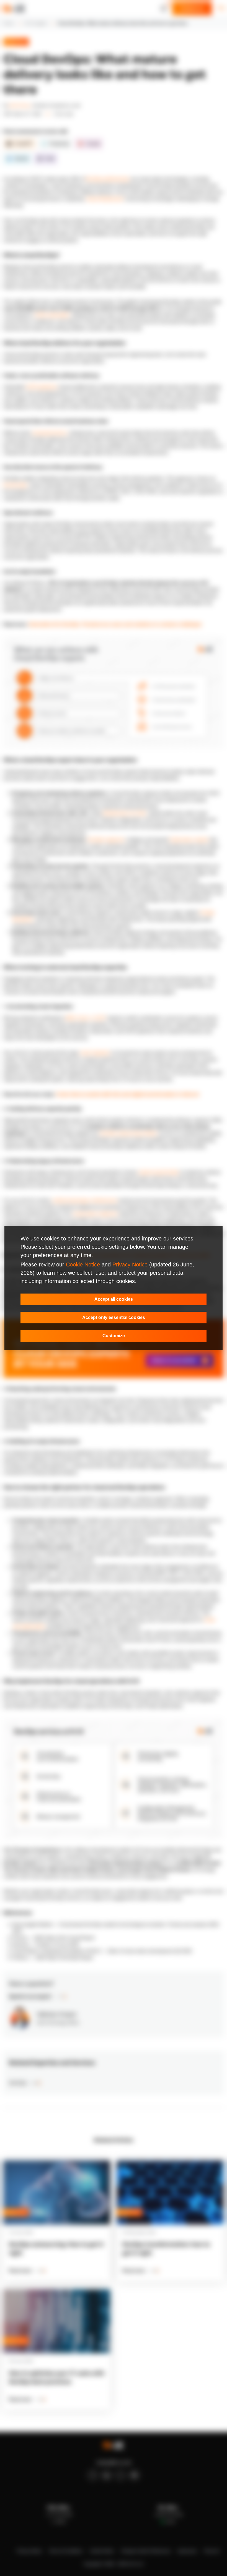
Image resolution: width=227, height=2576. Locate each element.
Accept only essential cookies (114, 1317)
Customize (114, 1336)
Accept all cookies (114, 1299)
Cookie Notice (83, 1265)
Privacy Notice (130, 1265)
